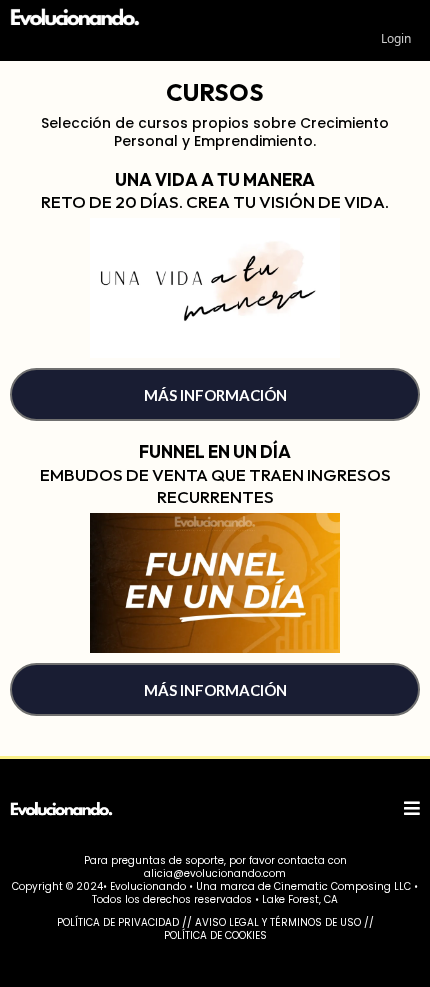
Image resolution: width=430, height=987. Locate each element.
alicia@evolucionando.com (215, 873)
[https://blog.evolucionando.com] (107, 18)
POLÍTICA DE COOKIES (215, 935)
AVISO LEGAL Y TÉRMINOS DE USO (278, 922)
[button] (412, 809)
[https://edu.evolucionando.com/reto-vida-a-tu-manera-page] (215, 288)
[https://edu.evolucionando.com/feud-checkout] (215, 583)
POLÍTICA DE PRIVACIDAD (118, 922)
